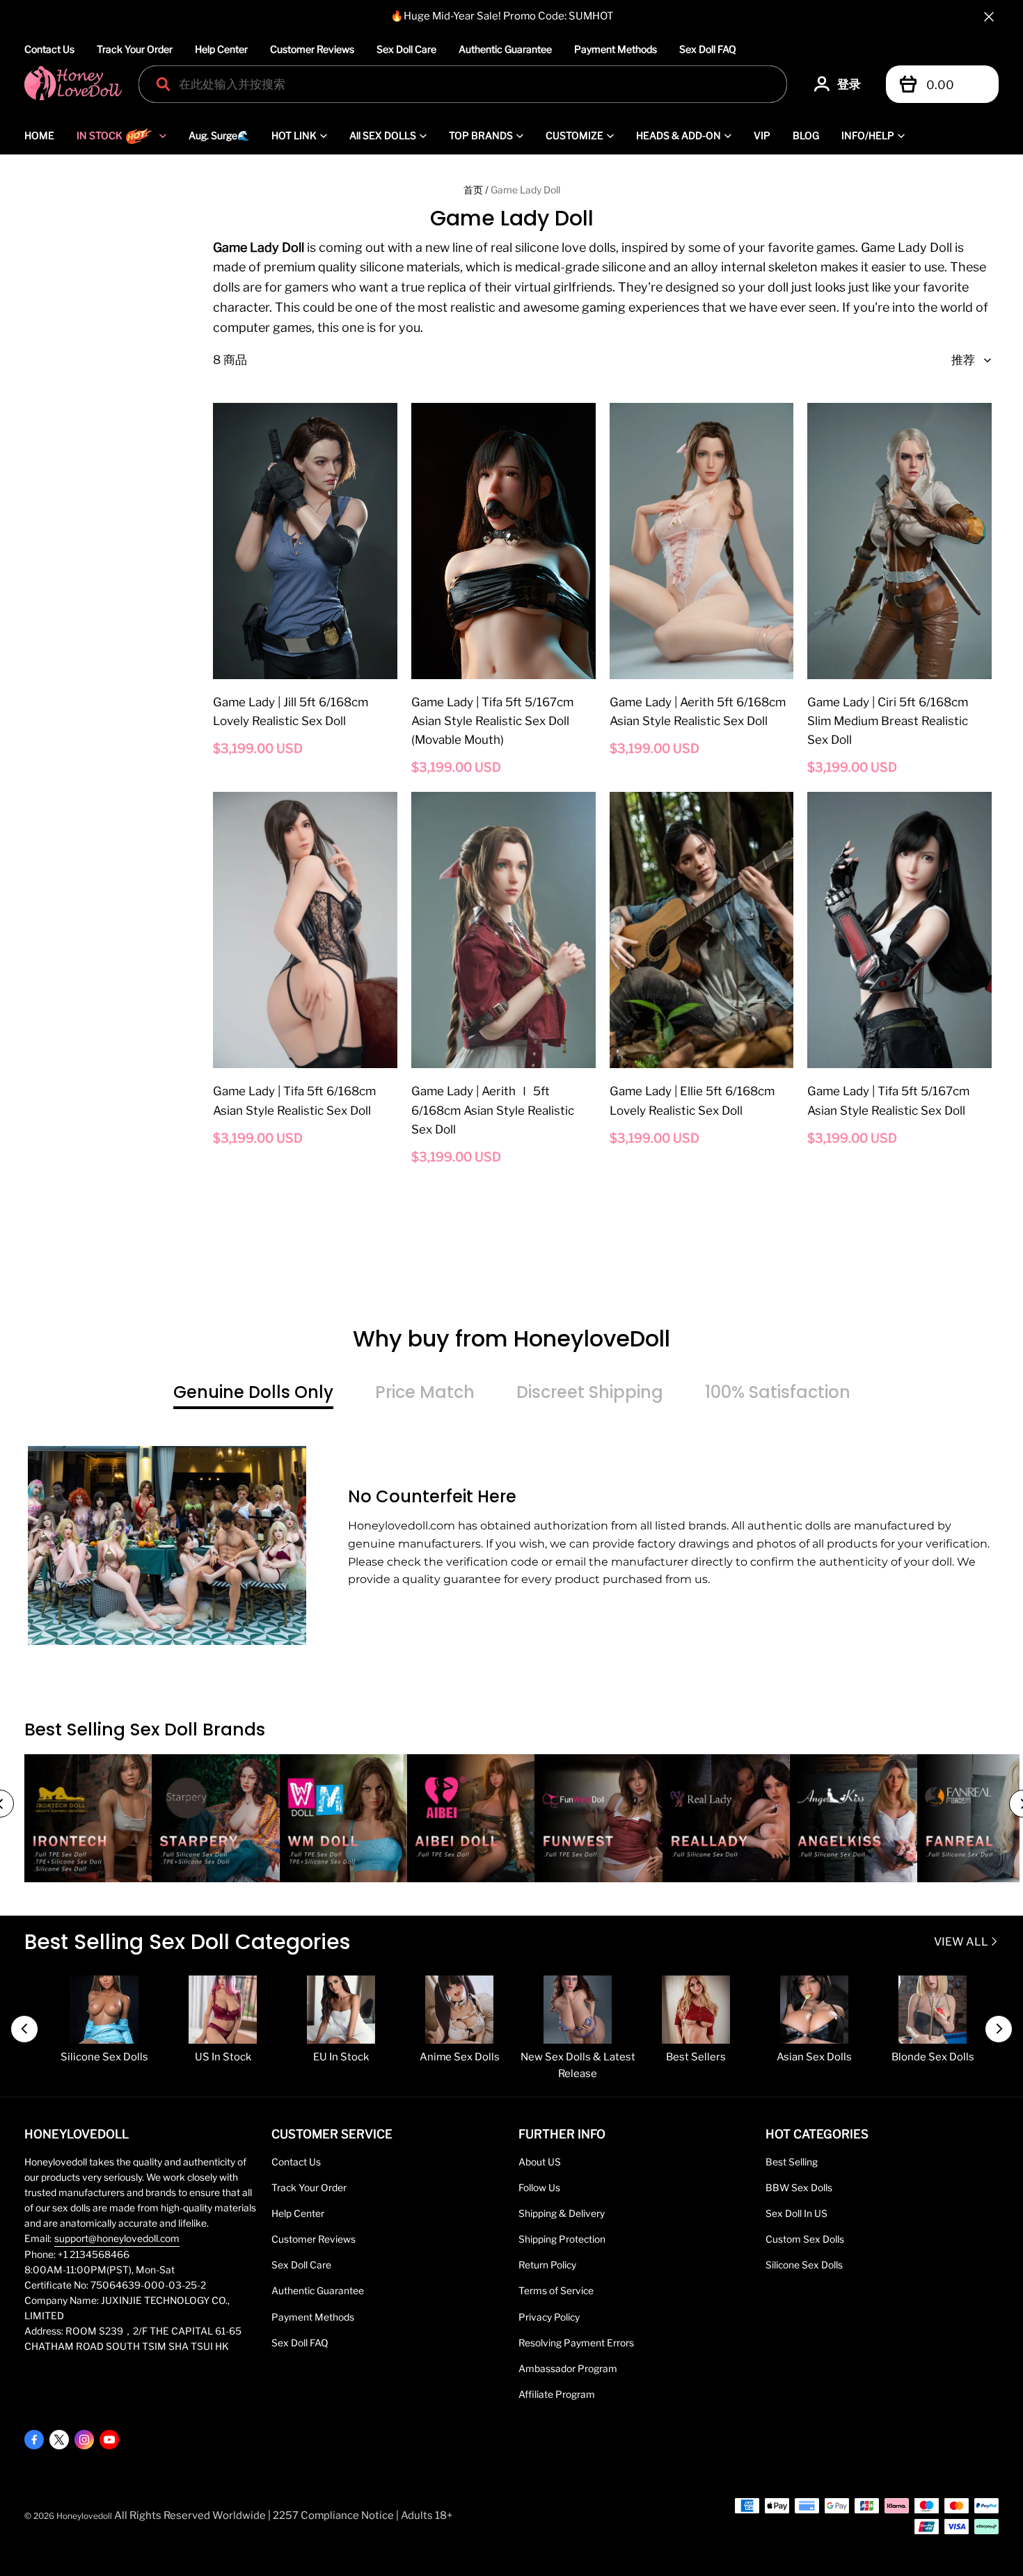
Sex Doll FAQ (708, 49)
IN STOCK (100, 135)
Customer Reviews (312, 49)
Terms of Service (556, 2291)
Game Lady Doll (525, 190)
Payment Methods (616, 49)
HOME (39, 135)
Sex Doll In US (796, 2213)
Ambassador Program (568, 2369)
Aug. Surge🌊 (219, 135)
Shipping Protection (562, 2239)
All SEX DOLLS (383, 135)
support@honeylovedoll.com (117, 2239)
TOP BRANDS (481, 135)
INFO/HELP (868, 135)
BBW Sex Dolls (799, 2188)
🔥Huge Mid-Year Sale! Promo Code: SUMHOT (502, 16)
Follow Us (539, 2188)
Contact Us (49, 49)
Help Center (221, 49)
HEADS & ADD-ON (679, 135)
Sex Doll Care (406, 49)
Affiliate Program (557, 2394)
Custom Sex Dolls (805, 2239)
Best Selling (792, 2162)
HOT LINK (294, 135)
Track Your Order (135, 49)
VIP (762, 135)
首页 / (476, 190)
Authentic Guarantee (505, 49)
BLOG (806, 135)
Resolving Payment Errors (576, 2343)
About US (540, 2162)
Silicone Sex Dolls (804, 2265)
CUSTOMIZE (574, 135)
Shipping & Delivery (562, 2213)
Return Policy (547, 2265)
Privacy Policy (549, 2317)
